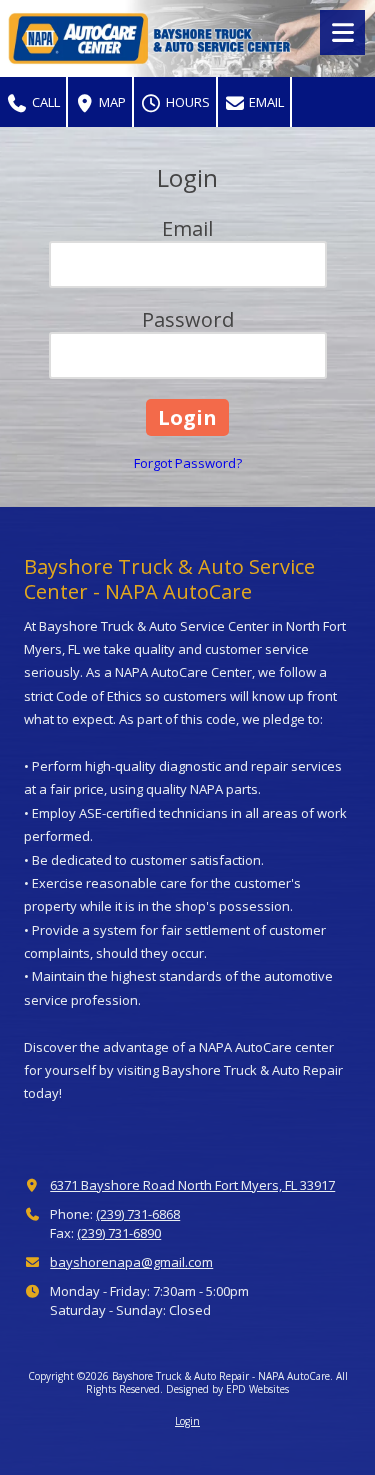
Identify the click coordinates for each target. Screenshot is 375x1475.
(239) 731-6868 (138, 1214)
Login (187, 1421)
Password (188, 319)
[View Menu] (342, 32)
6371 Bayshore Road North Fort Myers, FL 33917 (192, 1185)
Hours (186, 102)
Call (44, 102)
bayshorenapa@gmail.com (131, 1262)
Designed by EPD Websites (227, 1389)
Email (265, 102)
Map (111, 102)
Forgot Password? (188, 463)
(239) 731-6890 (119, 1233)
